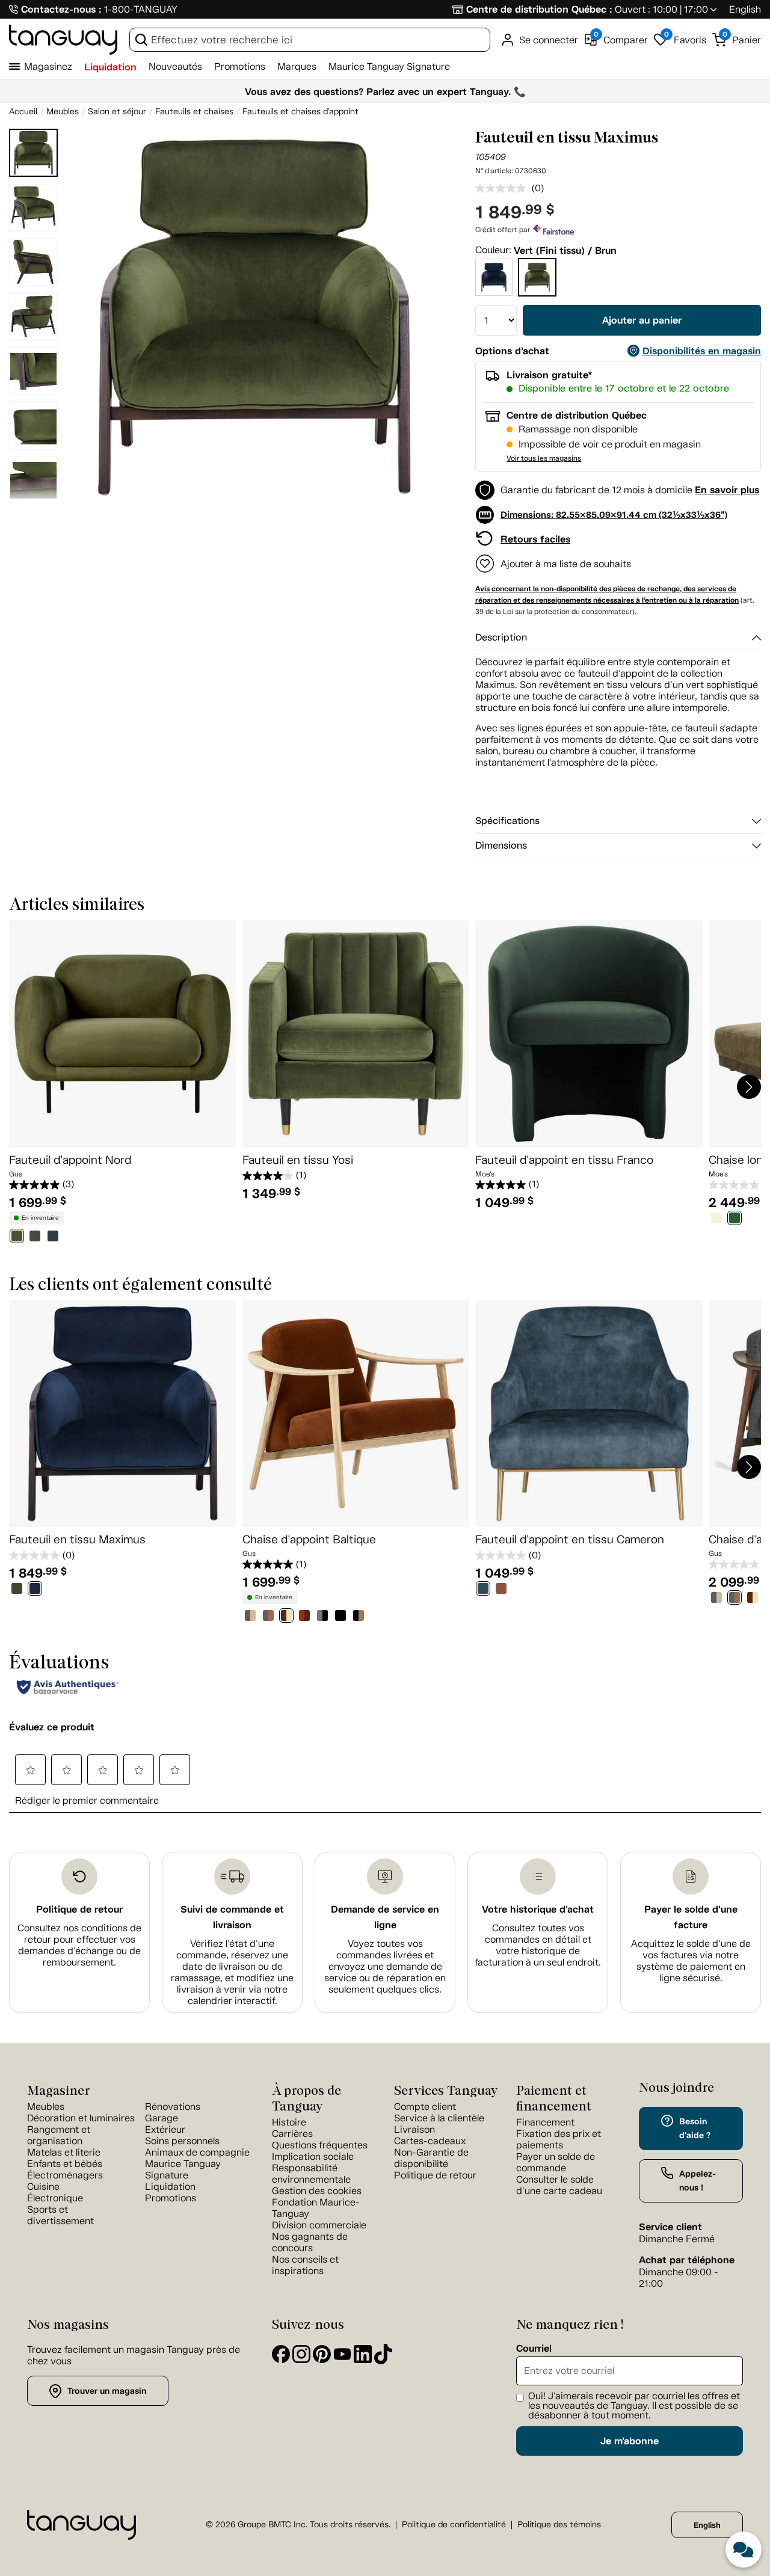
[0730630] (17, 1590)
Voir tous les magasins (544, 458)
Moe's (485, 1174)
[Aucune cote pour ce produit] (504, 188)
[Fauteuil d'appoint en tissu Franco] (589, 1034)
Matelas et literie (64, 2152)
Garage (162, 2118)
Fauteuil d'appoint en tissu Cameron (570, 1539)
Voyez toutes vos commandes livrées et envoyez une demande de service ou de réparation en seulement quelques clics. (385, 1966)
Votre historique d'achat (538, 1909)
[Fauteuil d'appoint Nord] (123, 1034)
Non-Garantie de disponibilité (431, 2158)
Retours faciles (535, 539)
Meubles (46, 2107)
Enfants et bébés (65, 2164)
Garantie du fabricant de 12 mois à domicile (596, 490)
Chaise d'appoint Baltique (309, 1539)
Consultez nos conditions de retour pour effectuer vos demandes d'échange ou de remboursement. (79, 1945)
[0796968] (17, 1237)
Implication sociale (313, 2156)
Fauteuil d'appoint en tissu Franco (564, 1160)
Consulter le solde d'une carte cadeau (559, 2185)
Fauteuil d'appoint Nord (70, 1160)
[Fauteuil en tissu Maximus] (123, 1414)
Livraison (414, 2129)
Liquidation (110, 67)
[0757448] (35, 1590)
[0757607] (483, 1590)
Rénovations (173, 2107)
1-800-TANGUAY (141, 9)
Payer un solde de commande (556, 2162)
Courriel (534, 2349)
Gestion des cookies (317, 2191)
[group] (254, 318)
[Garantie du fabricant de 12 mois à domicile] (485, 496)
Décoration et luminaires (81, 2118)
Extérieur (165, 2129)
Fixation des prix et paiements (559, 2139)
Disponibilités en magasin (702, 351)
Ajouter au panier (642, 320)
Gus (16, 1174)
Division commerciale (319, 2225)
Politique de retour (79, 1909)
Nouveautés (175, 66)
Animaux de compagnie (197, 2152)
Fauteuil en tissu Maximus (77, 1539)
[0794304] (250, 1617)
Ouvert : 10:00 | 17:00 (661, 9)
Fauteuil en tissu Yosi (298, 1160)
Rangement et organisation (59, 2135)
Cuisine (43, 2187)
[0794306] (286, 1617)
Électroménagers (65, 2175)
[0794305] (268, 1617)
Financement (545, 2122)
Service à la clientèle (439, 2118)
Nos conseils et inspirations (305, 2265)
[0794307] (304, 1617)
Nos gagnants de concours (310, 2242)
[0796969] (35, 1237)
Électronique (55, 2198)
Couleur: (493, 250)
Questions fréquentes (320, 2145)
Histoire (289, 2122)
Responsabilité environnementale (311, 2174)
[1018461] (359, 1617)
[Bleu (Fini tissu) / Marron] (494, 277)
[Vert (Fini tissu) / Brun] (537, 277)
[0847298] (716, 1219)
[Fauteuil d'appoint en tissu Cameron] (589, 1414)
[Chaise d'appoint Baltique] (356, 1414)
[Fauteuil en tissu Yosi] (356, 1034)
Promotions (240, 66)
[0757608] (501, 1590)
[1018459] (322, 1617)
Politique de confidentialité (454, 2525)
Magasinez (48, 66)
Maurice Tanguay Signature (389, 66)
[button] (33, 493)
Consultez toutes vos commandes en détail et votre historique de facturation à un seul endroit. (538, 1945)
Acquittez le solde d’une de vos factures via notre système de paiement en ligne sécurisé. (691, 1961)
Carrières (292, 2134)
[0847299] (735, 1219)
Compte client (425, 2107)
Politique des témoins (559, 2525)
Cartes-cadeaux (430, 2141)
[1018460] (340, 1617)
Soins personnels (182, 2141)
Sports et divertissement (60, 2215)
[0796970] (53, 1237)
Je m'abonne (630, 2441)
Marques (297, 66)
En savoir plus (727, 490)
